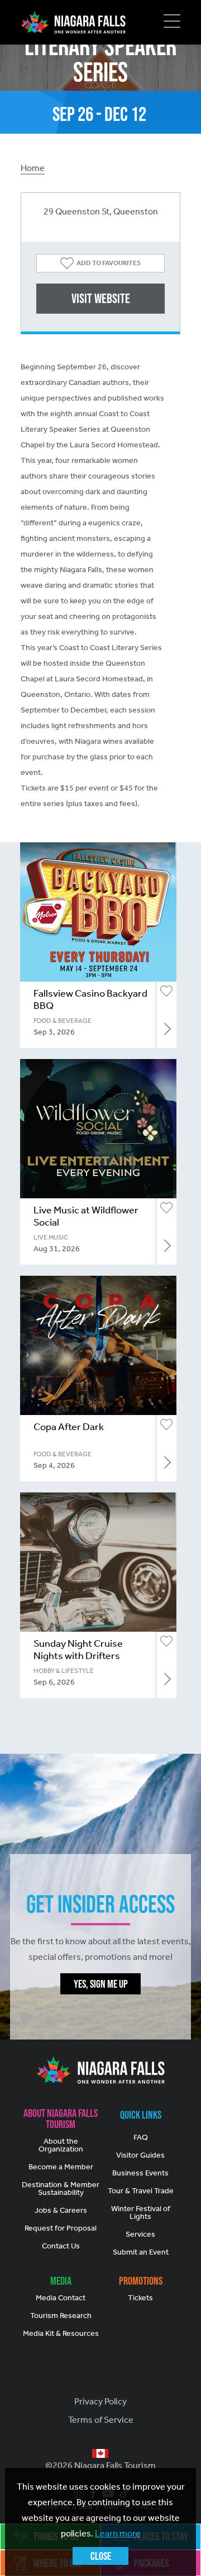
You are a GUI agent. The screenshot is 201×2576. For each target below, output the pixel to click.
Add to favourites (109, 263)
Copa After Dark (69, 1427)
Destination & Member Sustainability (61, 2189)
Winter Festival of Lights (141, 2212)
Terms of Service (101, 2420)
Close (101, 2556)
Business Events (140, 2173)
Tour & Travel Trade (141, 2191)
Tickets (140, 2298)
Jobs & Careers (61, 2210)
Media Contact (61, 2298)
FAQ (141, 2137)
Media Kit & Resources (61, 2333)
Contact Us (61, 2246)
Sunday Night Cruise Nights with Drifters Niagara (78, 1656)
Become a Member (61, 2167)
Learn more (118, 2533)
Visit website (101, 298)
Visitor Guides (140, 2155)
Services (140, 2234)
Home (33, 168)
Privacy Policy (100, 2401)
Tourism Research (61, 2316)
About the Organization (61, 2145)
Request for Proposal (61, 2228)
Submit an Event (141, 2252)
